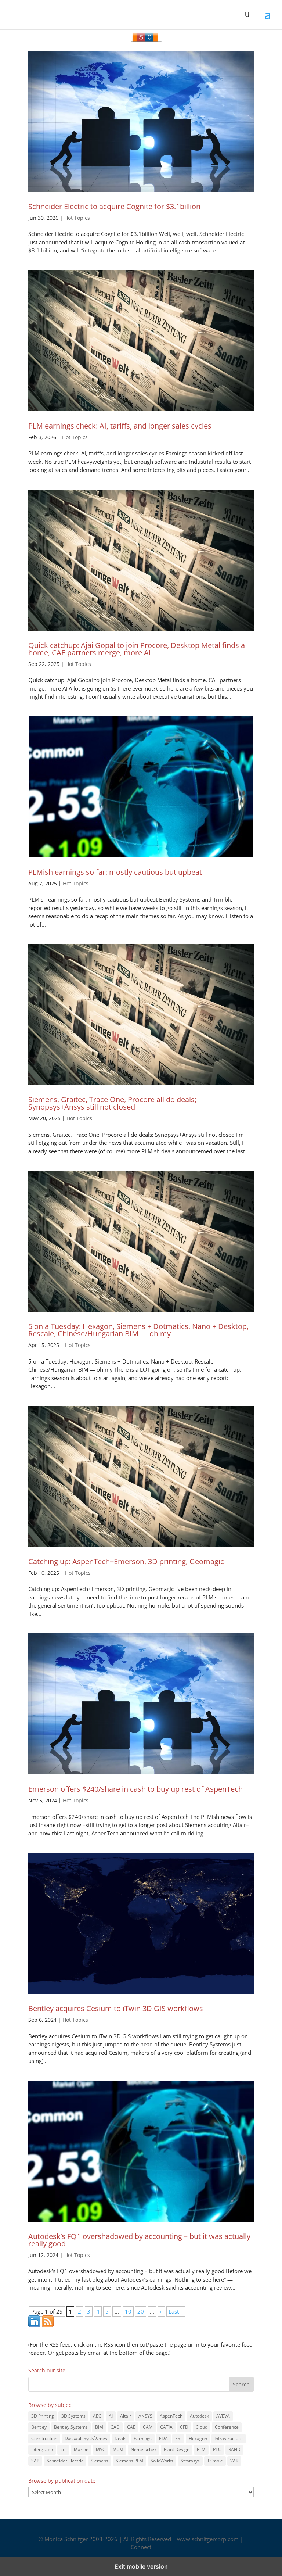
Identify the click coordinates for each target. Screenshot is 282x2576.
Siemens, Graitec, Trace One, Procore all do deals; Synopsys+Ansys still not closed (112, 1103)
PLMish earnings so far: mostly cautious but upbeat (115, 872)
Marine (81, 2449)
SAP (35, 2461)
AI (111, 2416)
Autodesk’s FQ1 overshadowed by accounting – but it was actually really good (139, 2240)
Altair (126, 2416)
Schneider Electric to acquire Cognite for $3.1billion (114, 206)
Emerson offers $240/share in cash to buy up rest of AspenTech (135, 1789)
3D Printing (43, 2416)
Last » (176, 2311)
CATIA (166, 2427)
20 (141, 2311)
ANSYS (145, 2416)
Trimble (215, 2461)
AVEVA (223, 2416)
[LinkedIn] (34, 2325)
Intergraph (42, 2449)
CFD (184, 2427)
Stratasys (190, 2461)
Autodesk (199, 2416)
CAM (148, 2427)
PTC (217, 2449)
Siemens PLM (129, 2461)
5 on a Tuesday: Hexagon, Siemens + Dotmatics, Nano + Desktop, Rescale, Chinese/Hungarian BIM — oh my (138, 1330)
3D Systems (73, 2416)
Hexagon (198, 2438)
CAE (131, 2427)
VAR (234, 2461)
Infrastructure (229, 2438)
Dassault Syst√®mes (86, 2438)
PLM (201, 2449)
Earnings (143, 2438)
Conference (227, 2427)
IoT (63, 2449)
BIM (99, 2427)
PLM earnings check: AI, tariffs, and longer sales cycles (120, 426)
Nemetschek (144, 2449)
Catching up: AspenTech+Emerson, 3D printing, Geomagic (126, 1561)
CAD (115, 2427)
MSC (101, 2449)
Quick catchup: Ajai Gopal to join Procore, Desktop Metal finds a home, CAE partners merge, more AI (137, 649)
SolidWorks (162, 2461)
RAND (234, 2449)
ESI (178, 2438)
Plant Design (177, 2449)
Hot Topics (77, 218)
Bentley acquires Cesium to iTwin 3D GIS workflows (116, 2008)
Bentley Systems (71, 2427)
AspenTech (171, 2416)
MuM (118, 2449)
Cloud (202, 2427)
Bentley (39, 2427)
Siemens (100, 2461)
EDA (163, 2438)
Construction (44, 2438)
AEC (97, 2416)
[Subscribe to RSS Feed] (48, 2325)
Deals (120, 2438)
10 (128, 2311)
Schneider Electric (65, 2461)
